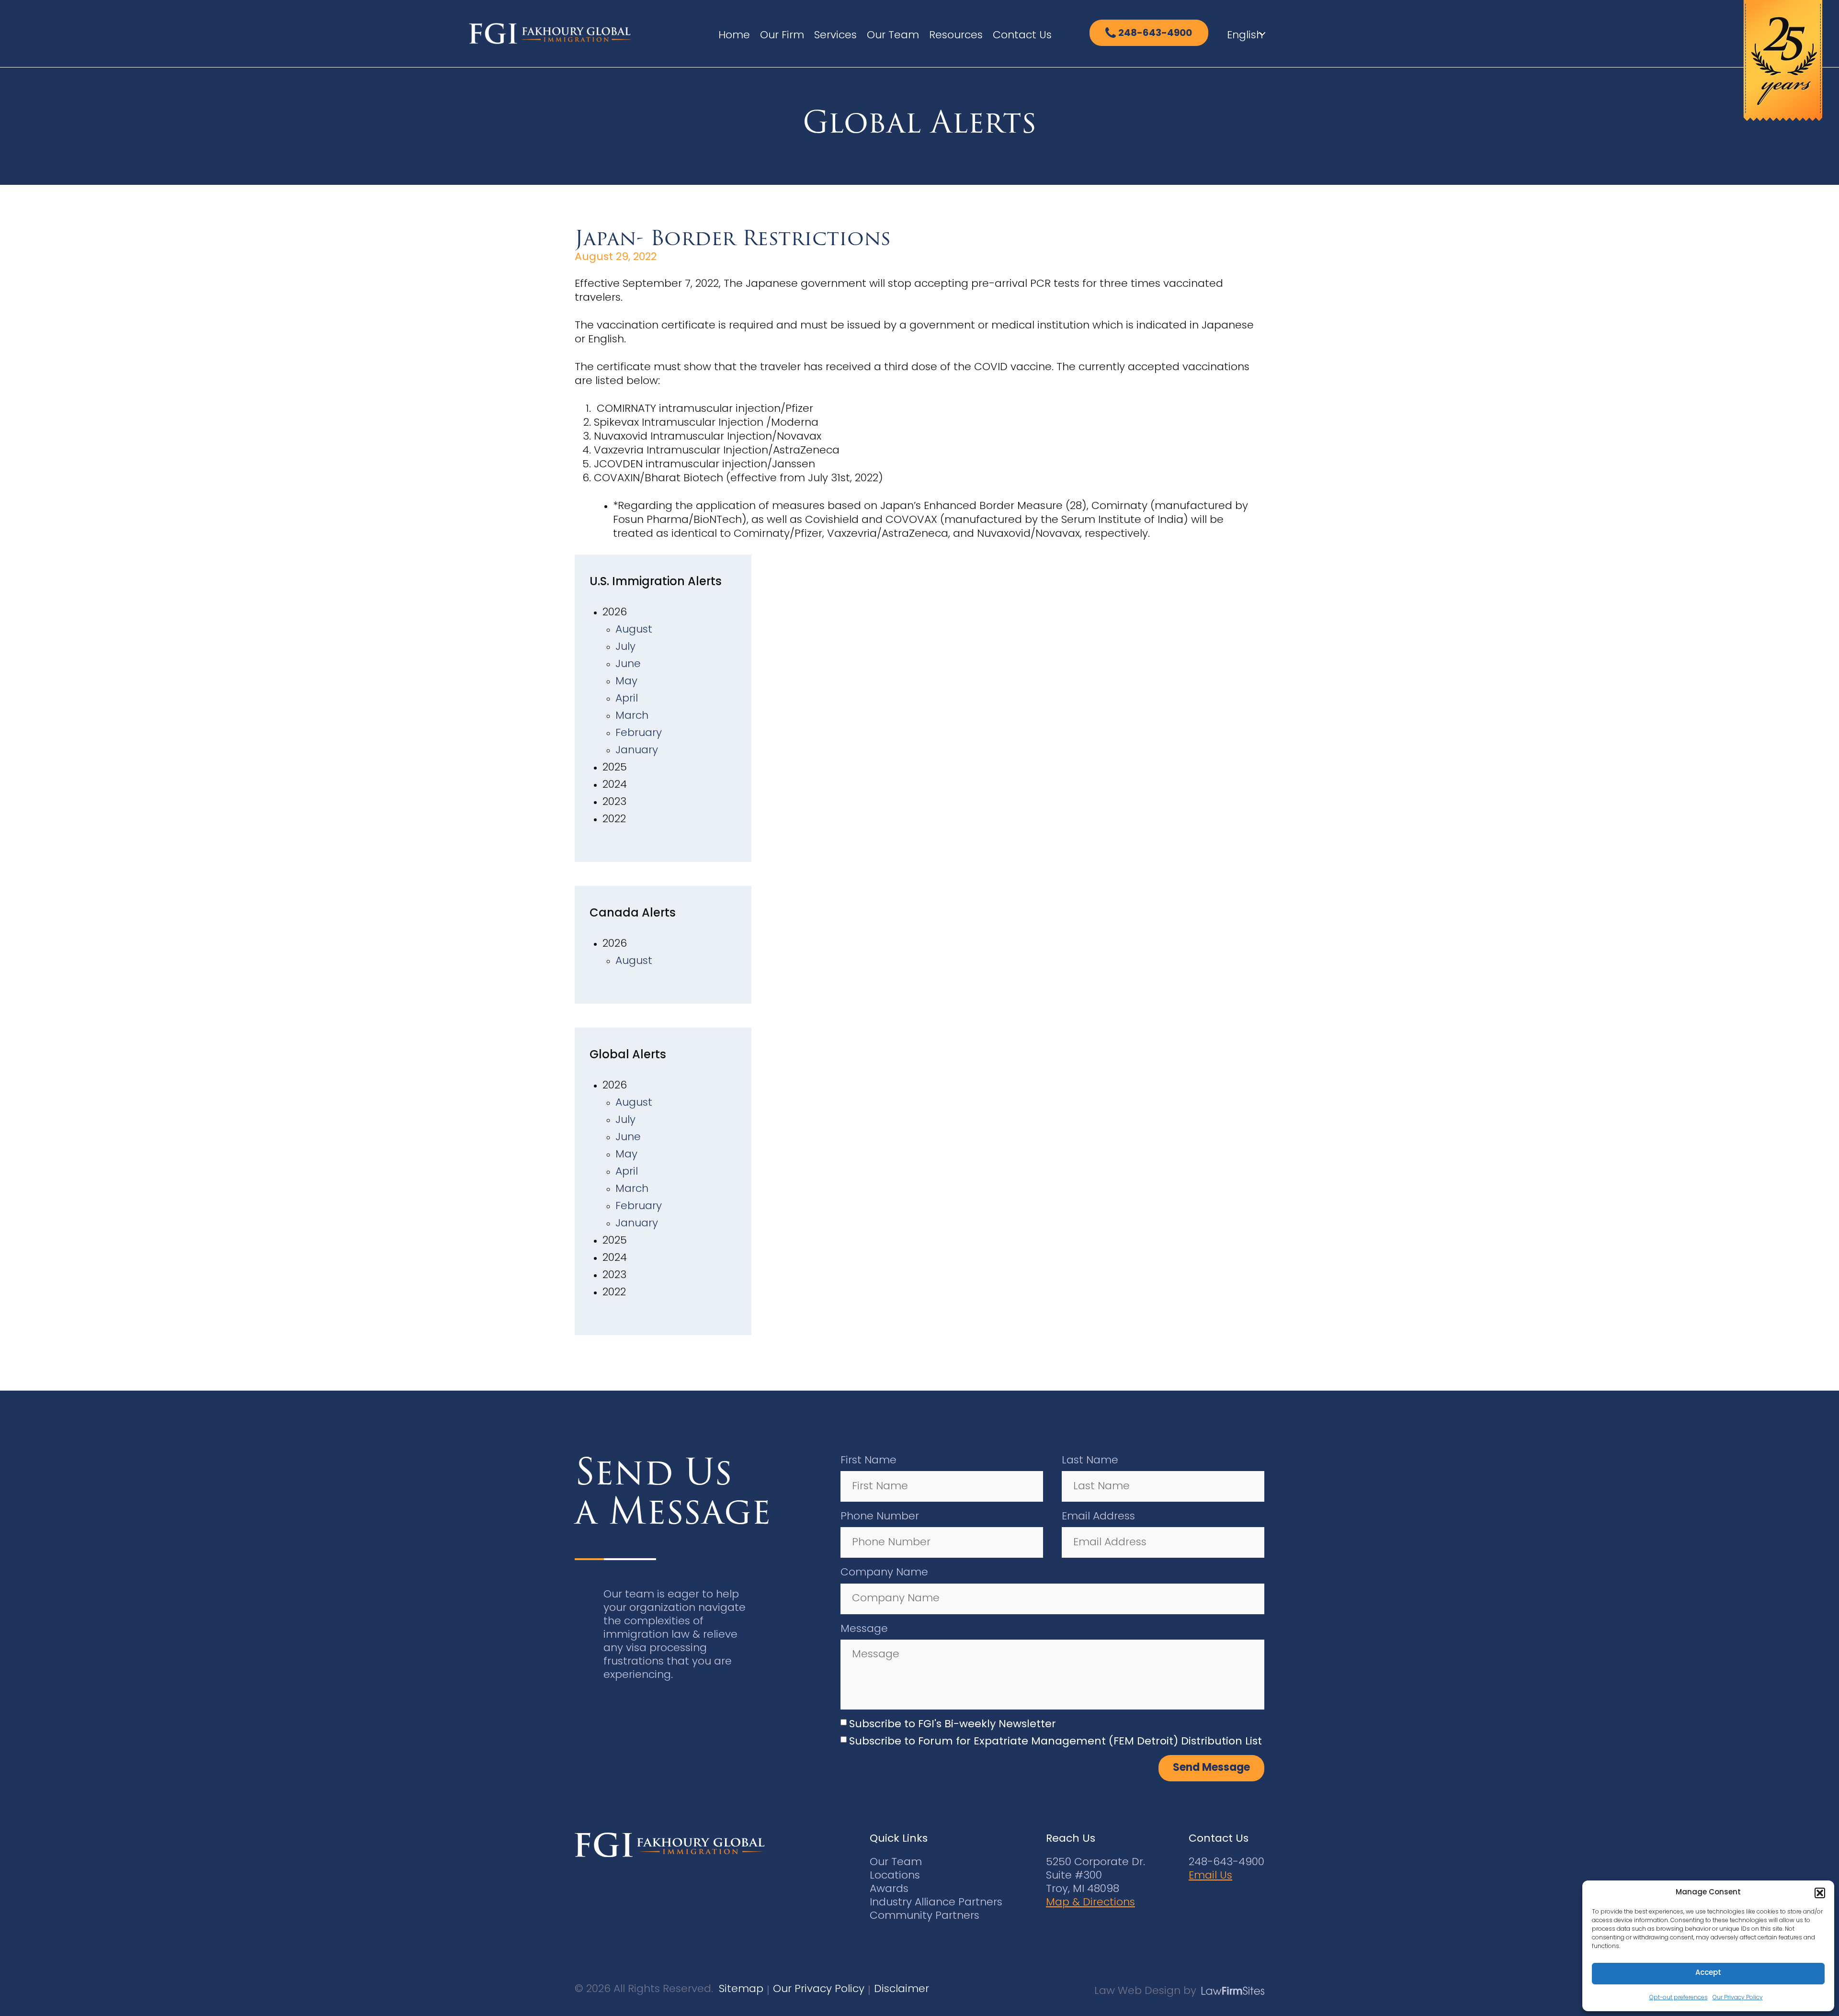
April (627, 699)
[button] (1820, 1893)
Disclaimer (902, 1989)
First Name (868, 1461)
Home (734, 36)
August (634, 630)
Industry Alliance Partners (936, 1903)
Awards (889, 1889)
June (628, 664)
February (639, 733)
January (637, 751)
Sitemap (741, 1989)
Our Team (893, 36)
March (632, 716)
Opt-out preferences (1679, 1998)
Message (864, 1629)
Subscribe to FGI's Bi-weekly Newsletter (953, 1725)
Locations (895, 1876)
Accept (1708, 1973)
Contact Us (1022, 36)
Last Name (1090, 1461)
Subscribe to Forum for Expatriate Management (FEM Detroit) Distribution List (1056, 1742)
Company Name (884, 1573)
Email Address (1098, 1517)
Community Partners (925, 1916)
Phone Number (880, 1517)
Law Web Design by (1145, 1991)
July (625, 647)
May (626, 682)
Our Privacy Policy (1738, 1998)
